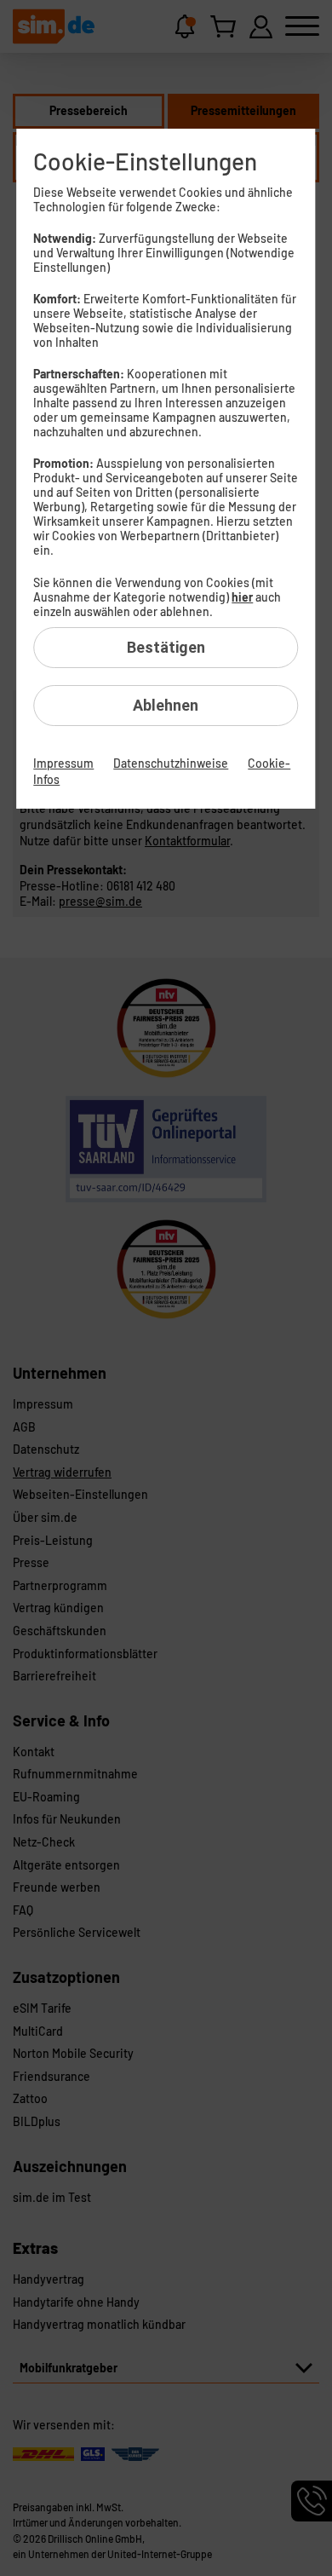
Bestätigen (166, 647)
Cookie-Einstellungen (145, 161)
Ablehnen (166, 705)
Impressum (63, 763)
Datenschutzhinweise (171, 763)
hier (242, 597)
